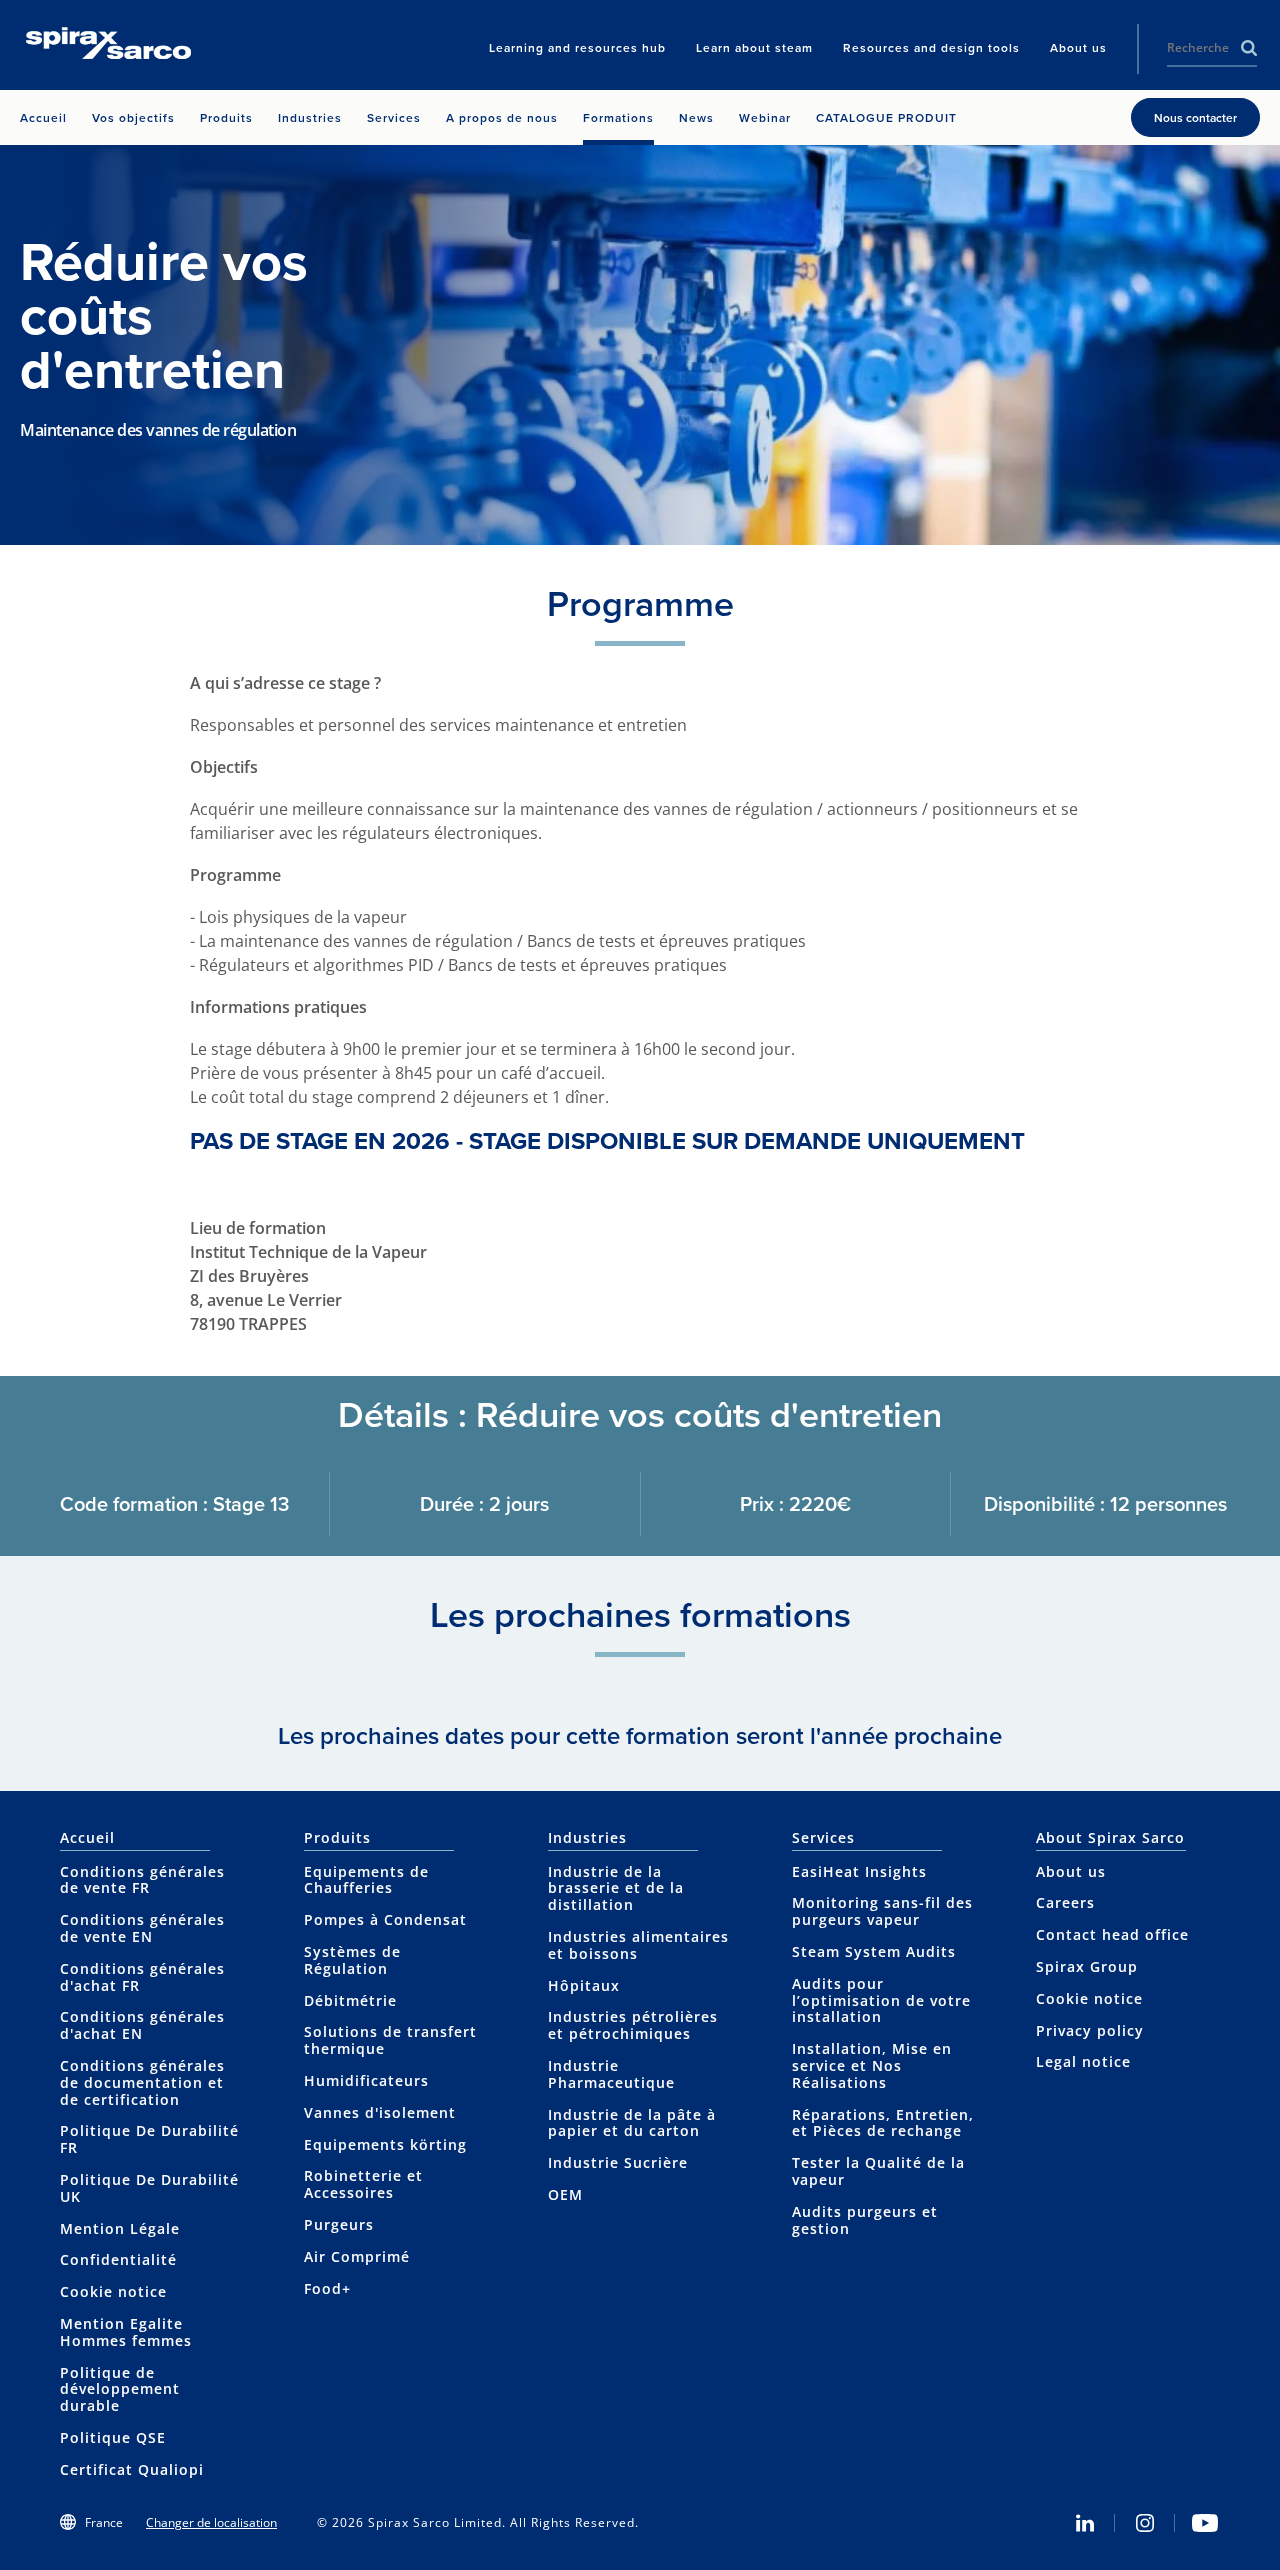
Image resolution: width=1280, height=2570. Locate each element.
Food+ (327, 2288)
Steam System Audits (874, 1951)
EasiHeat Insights (859, 1871)
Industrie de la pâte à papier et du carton (632, 2123)
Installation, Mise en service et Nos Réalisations (872, 2065)
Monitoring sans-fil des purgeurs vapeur (882, 1911)
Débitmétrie (350, 2000)
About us (1071, 1871)
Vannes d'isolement (380, 2112)
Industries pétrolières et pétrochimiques (633, 2025)
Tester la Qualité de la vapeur (878, 2171)
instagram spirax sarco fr (1145, 2523)
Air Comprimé (357, 2256)
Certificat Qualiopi (132, 2469)
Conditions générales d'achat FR (142, 1977)
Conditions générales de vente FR (142, 1880)
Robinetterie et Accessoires (363, 2184)
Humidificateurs (366, 2080)
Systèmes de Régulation (352, 1960)
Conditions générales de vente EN (142, 1928)
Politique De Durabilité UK (149, 2188)
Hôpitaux (584, 1985)
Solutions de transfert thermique (390, 2040)
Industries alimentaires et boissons (638, 1945)
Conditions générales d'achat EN (142, 2025)
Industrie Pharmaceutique (611, 2074)
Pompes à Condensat (385, 1919)
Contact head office (1112, 1934)
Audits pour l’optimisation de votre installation (881, 2000)
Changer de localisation (211, 2522)
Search (1249, 48)
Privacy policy (1090, 2030)
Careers (1065, 1902)
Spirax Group (1087, 1966)
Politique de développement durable (120, 2389)
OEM (565, 2194)
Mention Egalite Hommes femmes (126, 2332)
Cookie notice (113, 2291)
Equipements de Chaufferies (366, 1880)
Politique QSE (113, 2437)
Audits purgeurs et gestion (865, 2220)
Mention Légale (120, 2228)
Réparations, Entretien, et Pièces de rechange (883, 2123)
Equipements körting (385, 2144)
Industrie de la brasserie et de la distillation (616, 1888)
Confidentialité (118, 2259)
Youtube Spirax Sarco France (1205, 2523)
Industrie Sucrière (618, 2162)
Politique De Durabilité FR (149, 2139)
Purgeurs (339, 2224)
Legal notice (1083, 2061)
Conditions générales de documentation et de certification (142, 2082)
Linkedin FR (1085, 2523)
